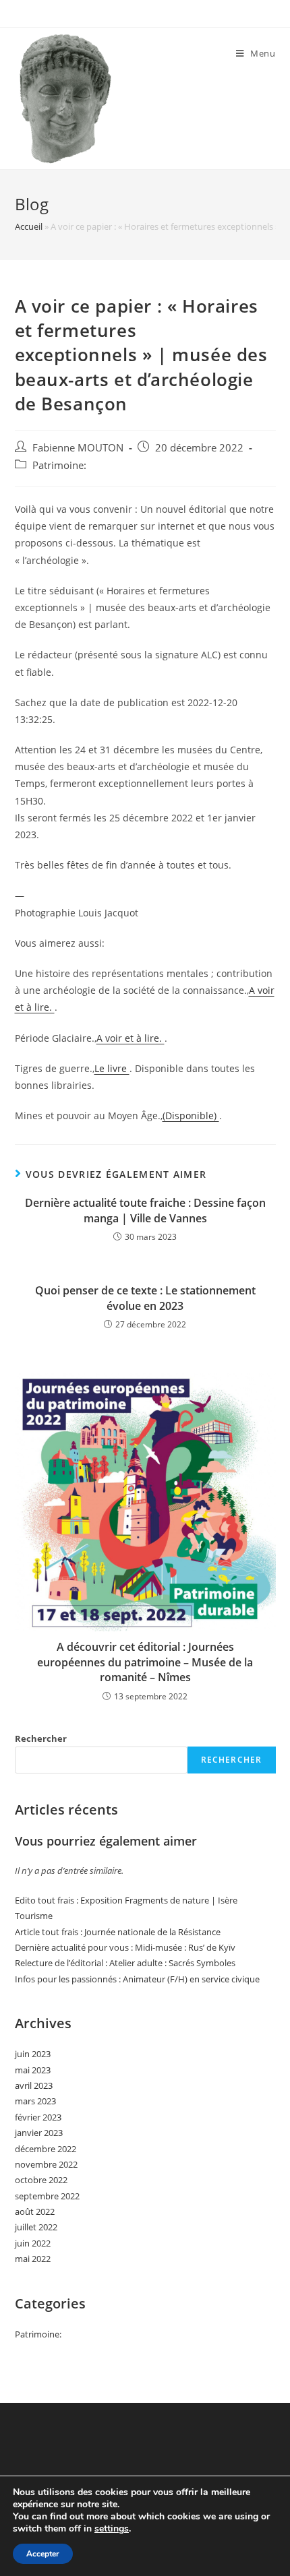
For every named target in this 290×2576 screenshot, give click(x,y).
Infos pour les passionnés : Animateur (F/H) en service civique (137, 1979)
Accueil (29, 226)
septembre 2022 (47, 2196)
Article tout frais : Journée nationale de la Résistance (118, 1932)
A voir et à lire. (130, 1038)
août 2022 (35, 2211)
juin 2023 (33, 2054)
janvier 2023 (39, 2133)
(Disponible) (191, 1116)
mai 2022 (33, 2259)
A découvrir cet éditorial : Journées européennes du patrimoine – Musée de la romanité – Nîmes (145, 1662)
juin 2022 (33, 2243)
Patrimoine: (59, 465)
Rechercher (41, 1738)
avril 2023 (34, 2085)
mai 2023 (33, 2070)
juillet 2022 (36, 2227)
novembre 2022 (46, 2164)
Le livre (112, 1068)
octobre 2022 (41, 2180)
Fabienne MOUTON (78, 448)
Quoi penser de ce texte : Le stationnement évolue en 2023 (145, 1298)
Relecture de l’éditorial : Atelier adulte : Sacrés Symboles (125, 1963)
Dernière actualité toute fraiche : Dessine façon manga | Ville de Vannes (145, 1210)
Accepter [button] (43, 2554)
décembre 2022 (46, 2149)
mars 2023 (35, 2101)
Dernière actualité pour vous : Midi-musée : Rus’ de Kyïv (125, 1947)
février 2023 (38, 2117)
